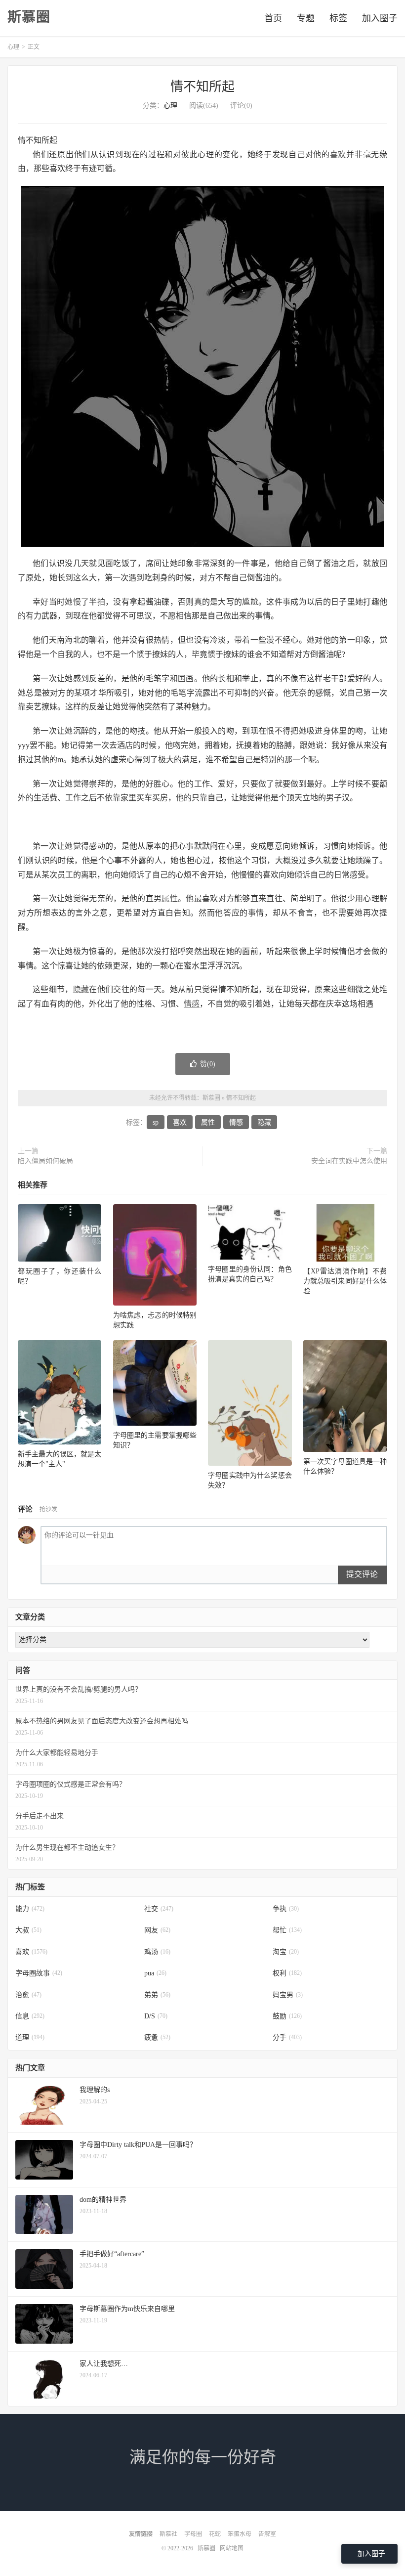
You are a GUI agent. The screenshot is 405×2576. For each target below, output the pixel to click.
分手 (287, 2037)
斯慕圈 (29, 17)
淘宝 (286, 1952)
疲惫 (157, 2037)
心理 (13, 47)
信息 (30, 2016)
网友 (157, 1930)
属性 (170, 898)
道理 (30, 2037)
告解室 (267, 2534)
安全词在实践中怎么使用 (349, 1161)
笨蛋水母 (240, 2534)
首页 (273, 18)
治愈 (28, 1995)
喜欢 (338, 154)
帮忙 (287, 1930)
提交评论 (362, 1574)
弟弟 (157, 1995)
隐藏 (81, 989)
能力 (30, 1909)
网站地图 (232, 2548)
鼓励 (287, 2016)
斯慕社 (168, 2534)
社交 (159, 1909)
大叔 (28, 1930)
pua (155, 1973)
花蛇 (215, 2534)
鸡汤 (157, 1952)
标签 (338, 18)
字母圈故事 (39, 1973)
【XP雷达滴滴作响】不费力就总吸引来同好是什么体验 (345, 1281)
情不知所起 (202, 87)
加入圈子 (380, 18)
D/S (156, 2016)
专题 (306, 18)
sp (156, 1122)
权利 (287, 1973)
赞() (208, 1064)
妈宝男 (288, 1995)
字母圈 (193, 2534)
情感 (192, 1004)
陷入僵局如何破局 (45, 1161)
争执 (286, 1909)
